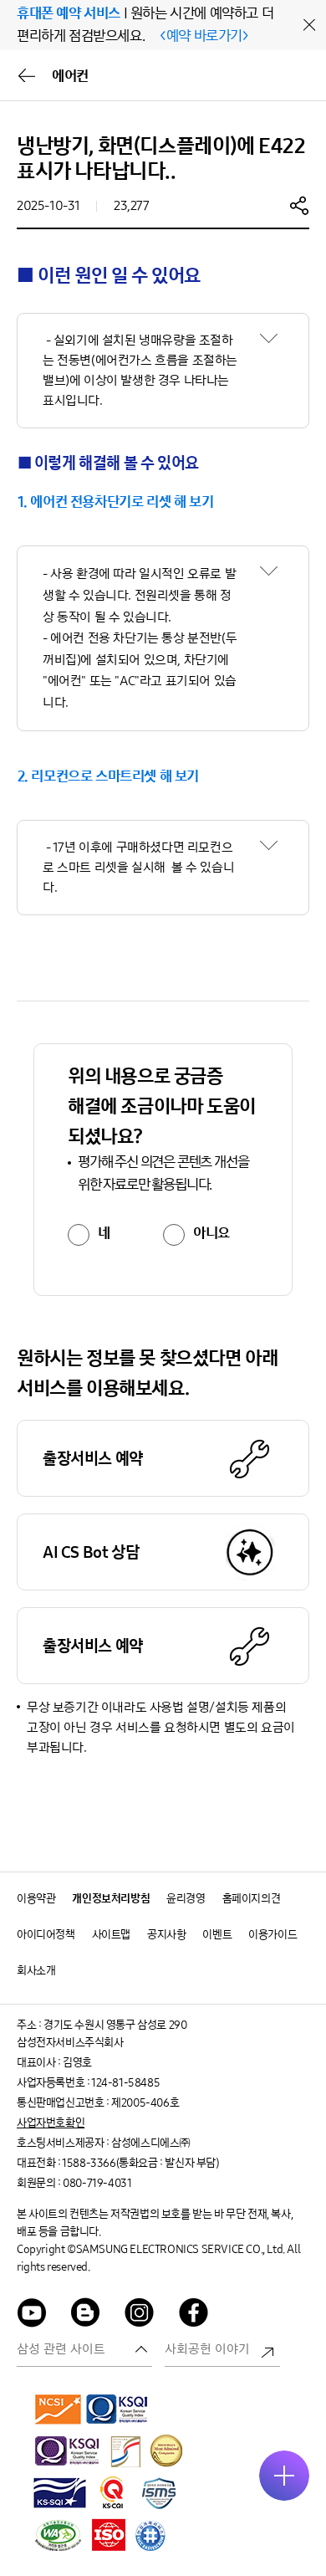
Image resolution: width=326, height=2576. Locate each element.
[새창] (59, 2409)
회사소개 (36, 1971)
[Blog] (86, 2315)
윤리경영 (186, 1899)
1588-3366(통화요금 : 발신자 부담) (140, 2163)
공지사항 (166, 1935)
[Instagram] (140, 2315)
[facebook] (194, 2315)
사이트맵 (111, 1935)
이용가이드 (273, 1935)
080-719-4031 (97, 2183)
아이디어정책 (46, 1935)
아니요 (211, 1233)
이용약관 (36, 1899)
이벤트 (217, 1935)
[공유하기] (299, 205)
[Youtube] (32, 2315)
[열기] (284, 2476)
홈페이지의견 (252, 1899)
